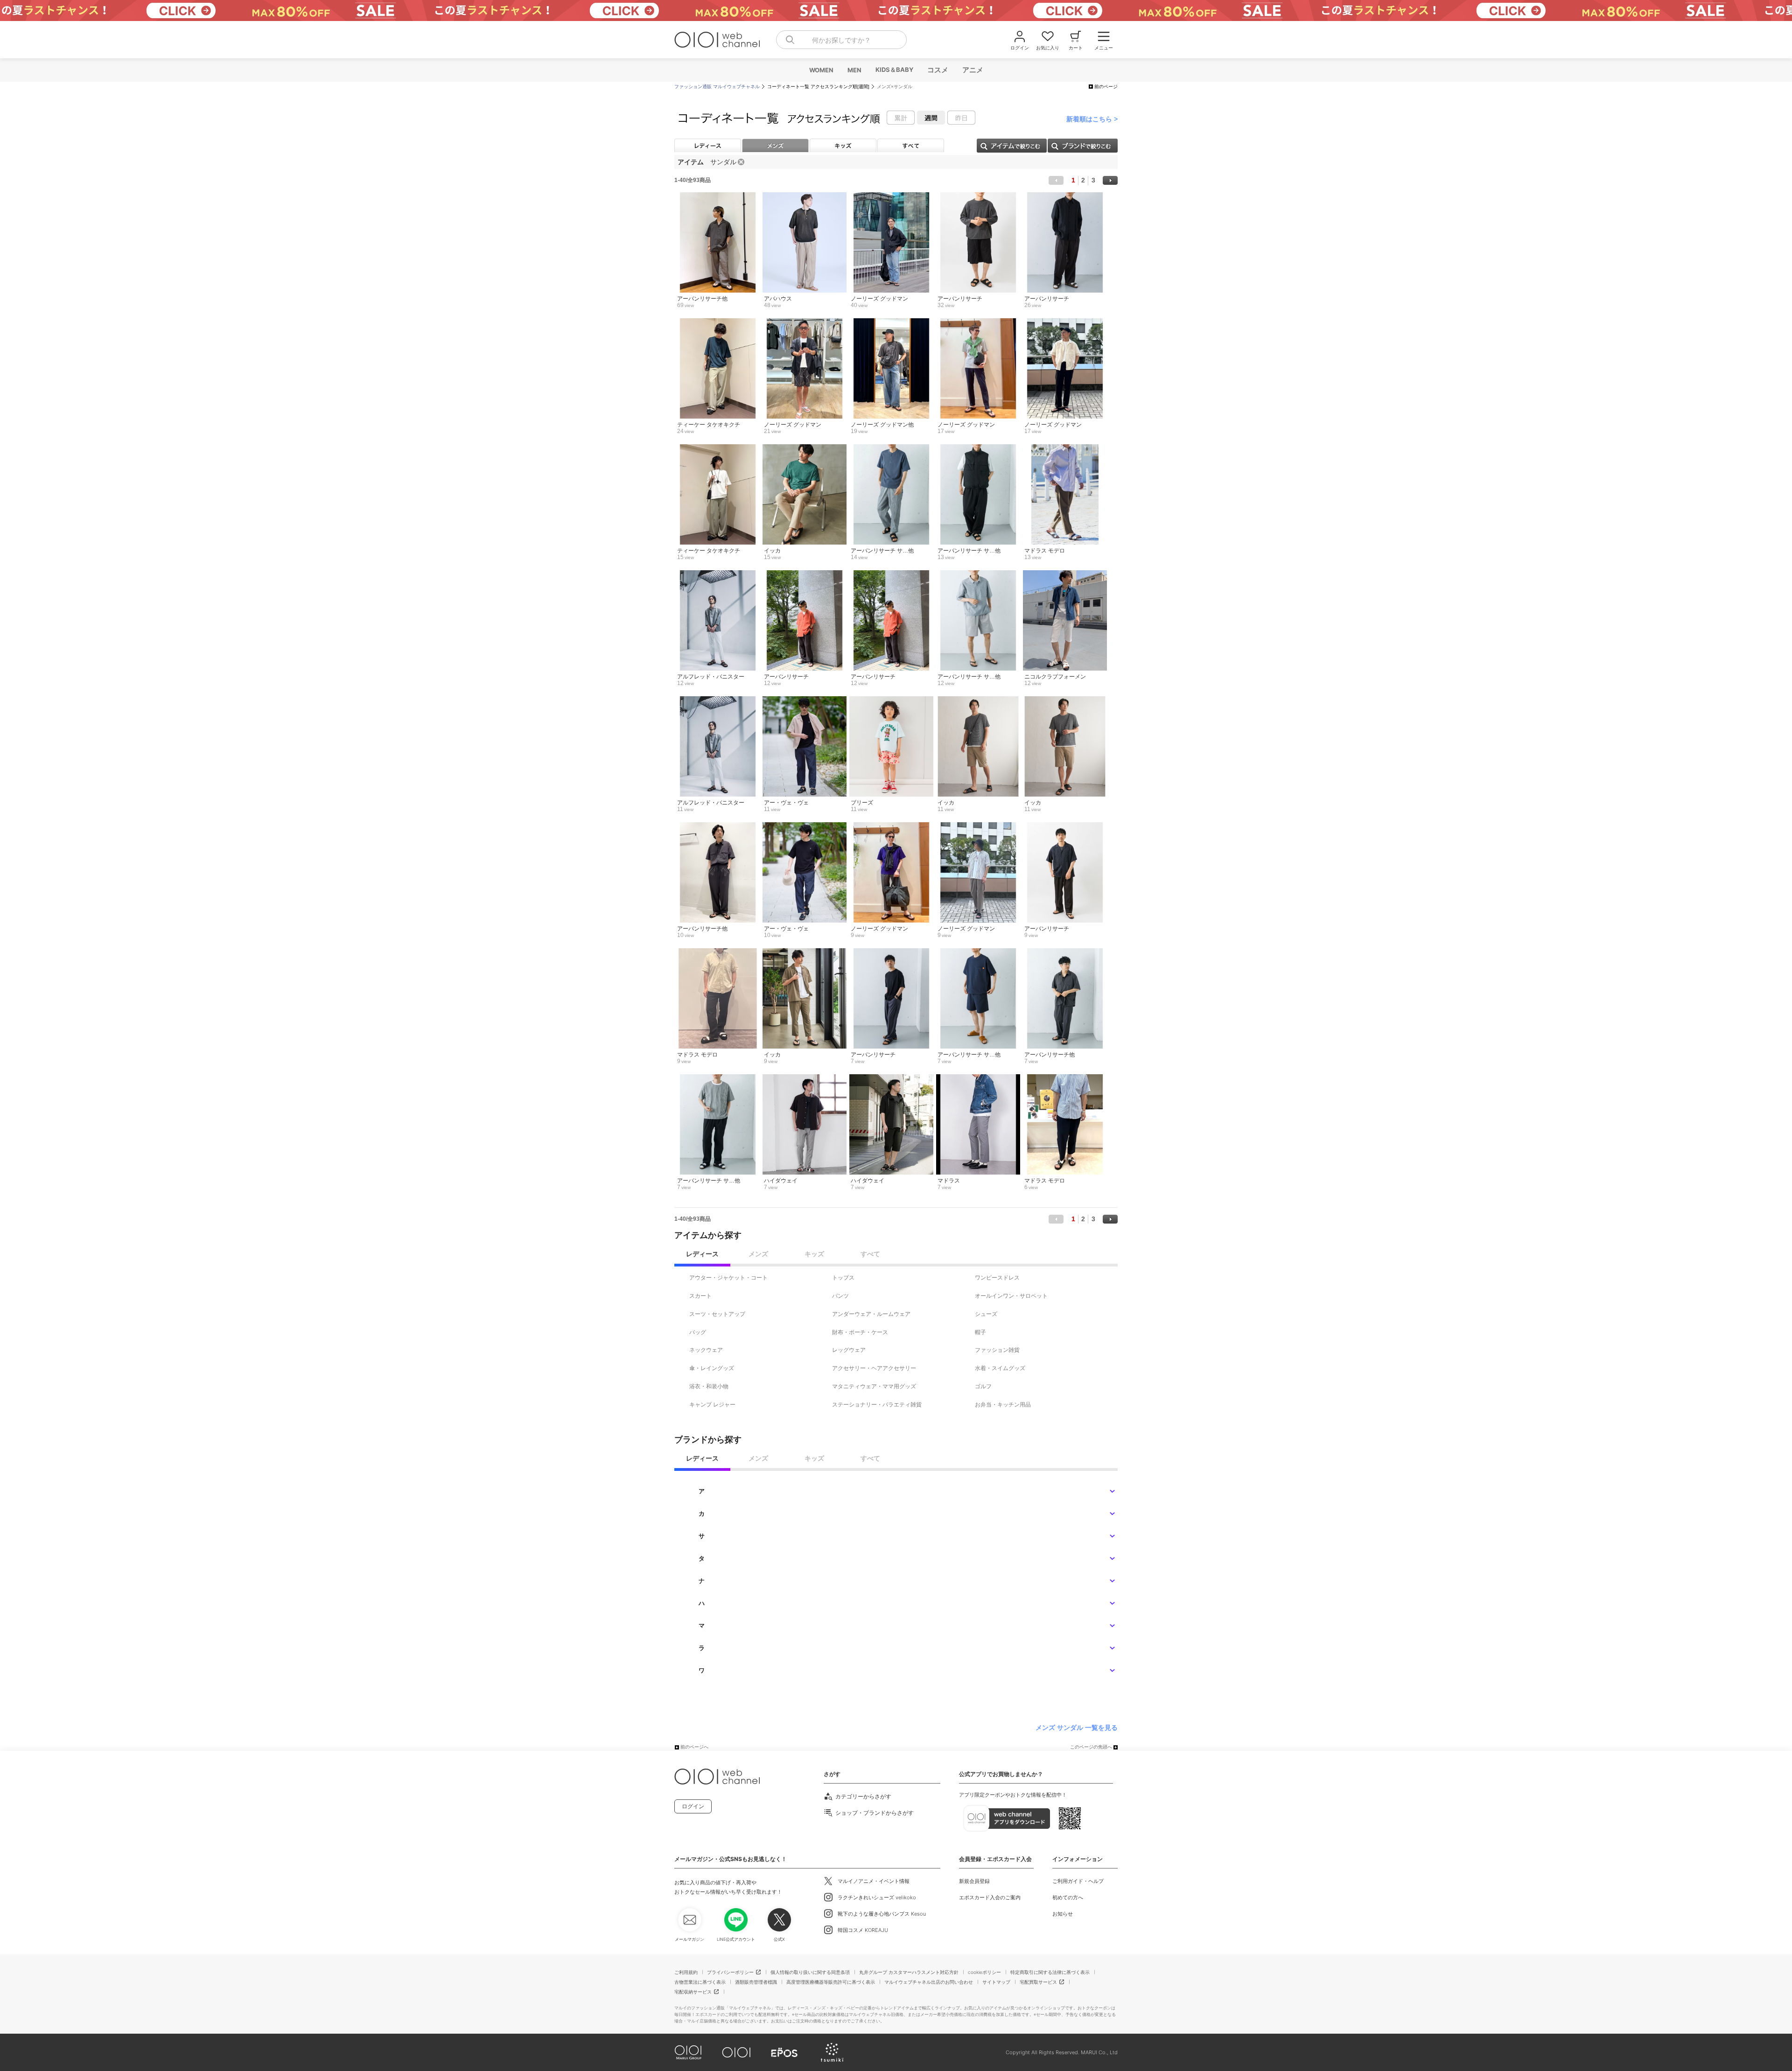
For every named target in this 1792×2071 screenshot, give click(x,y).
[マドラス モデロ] (1065, 449)
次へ (1110, 180)
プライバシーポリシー (730, 1972)
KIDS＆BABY (894, 70)
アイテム (1012, 146)
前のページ (1106, 87)
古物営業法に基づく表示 (700, 1982)
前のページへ (694, 1747)
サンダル (723, 162)
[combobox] (841, 40)
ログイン (693, 1806)
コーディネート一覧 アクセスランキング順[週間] (818, 87)
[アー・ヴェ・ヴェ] (804, 701)
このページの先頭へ (1091, 1747)
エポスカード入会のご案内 (990, 1897)
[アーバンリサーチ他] (717, 197)
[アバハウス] (804, 197)
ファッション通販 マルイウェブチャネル (717, 87)
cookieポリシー (984, 1972)
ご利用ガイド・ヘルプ (1078, 1881)
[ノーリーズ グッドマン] (891, 197)
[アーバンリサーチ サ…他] (891, 449)
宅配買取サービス (1038, 1982)
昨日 (961, 118)
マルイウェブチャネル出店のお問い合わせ (929, 1982)
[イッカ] (804, 449)
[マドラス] (978, 1079)
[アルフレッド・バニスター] (717, 575)
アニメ (972, 70)
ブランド (1083, 146)
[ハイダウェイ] (804, 1079)
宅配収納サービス (693, 1992)
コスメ (937, 70)
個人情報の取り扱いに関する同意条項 (810, 1972)
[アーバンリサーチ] (978, 197)
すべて (911, 145)
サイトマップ (996, 1982)
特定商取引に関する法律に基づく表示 (1050, 1972)
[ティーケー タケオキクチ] (717, 323)
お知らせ (1063, 1914)
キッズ (843, 145)
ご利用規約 (686, 1972)
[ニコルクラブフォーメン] (1065, 575)
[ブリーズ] (891, 701)
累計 (901, 118)
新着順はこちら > (1092, 119)
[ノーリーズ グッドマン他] (891, 323)
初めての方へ (1068, 1897)
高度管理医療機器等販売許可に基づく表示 (831, 1982)
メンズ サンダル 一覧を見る (1077, 1728)
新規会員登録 (974, 1881)
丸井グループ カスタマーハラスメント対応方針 (909, 1972)
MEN (854, 70)
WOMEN (821, 70)
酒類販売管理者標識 (756, 1982)
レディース (708, 145)
